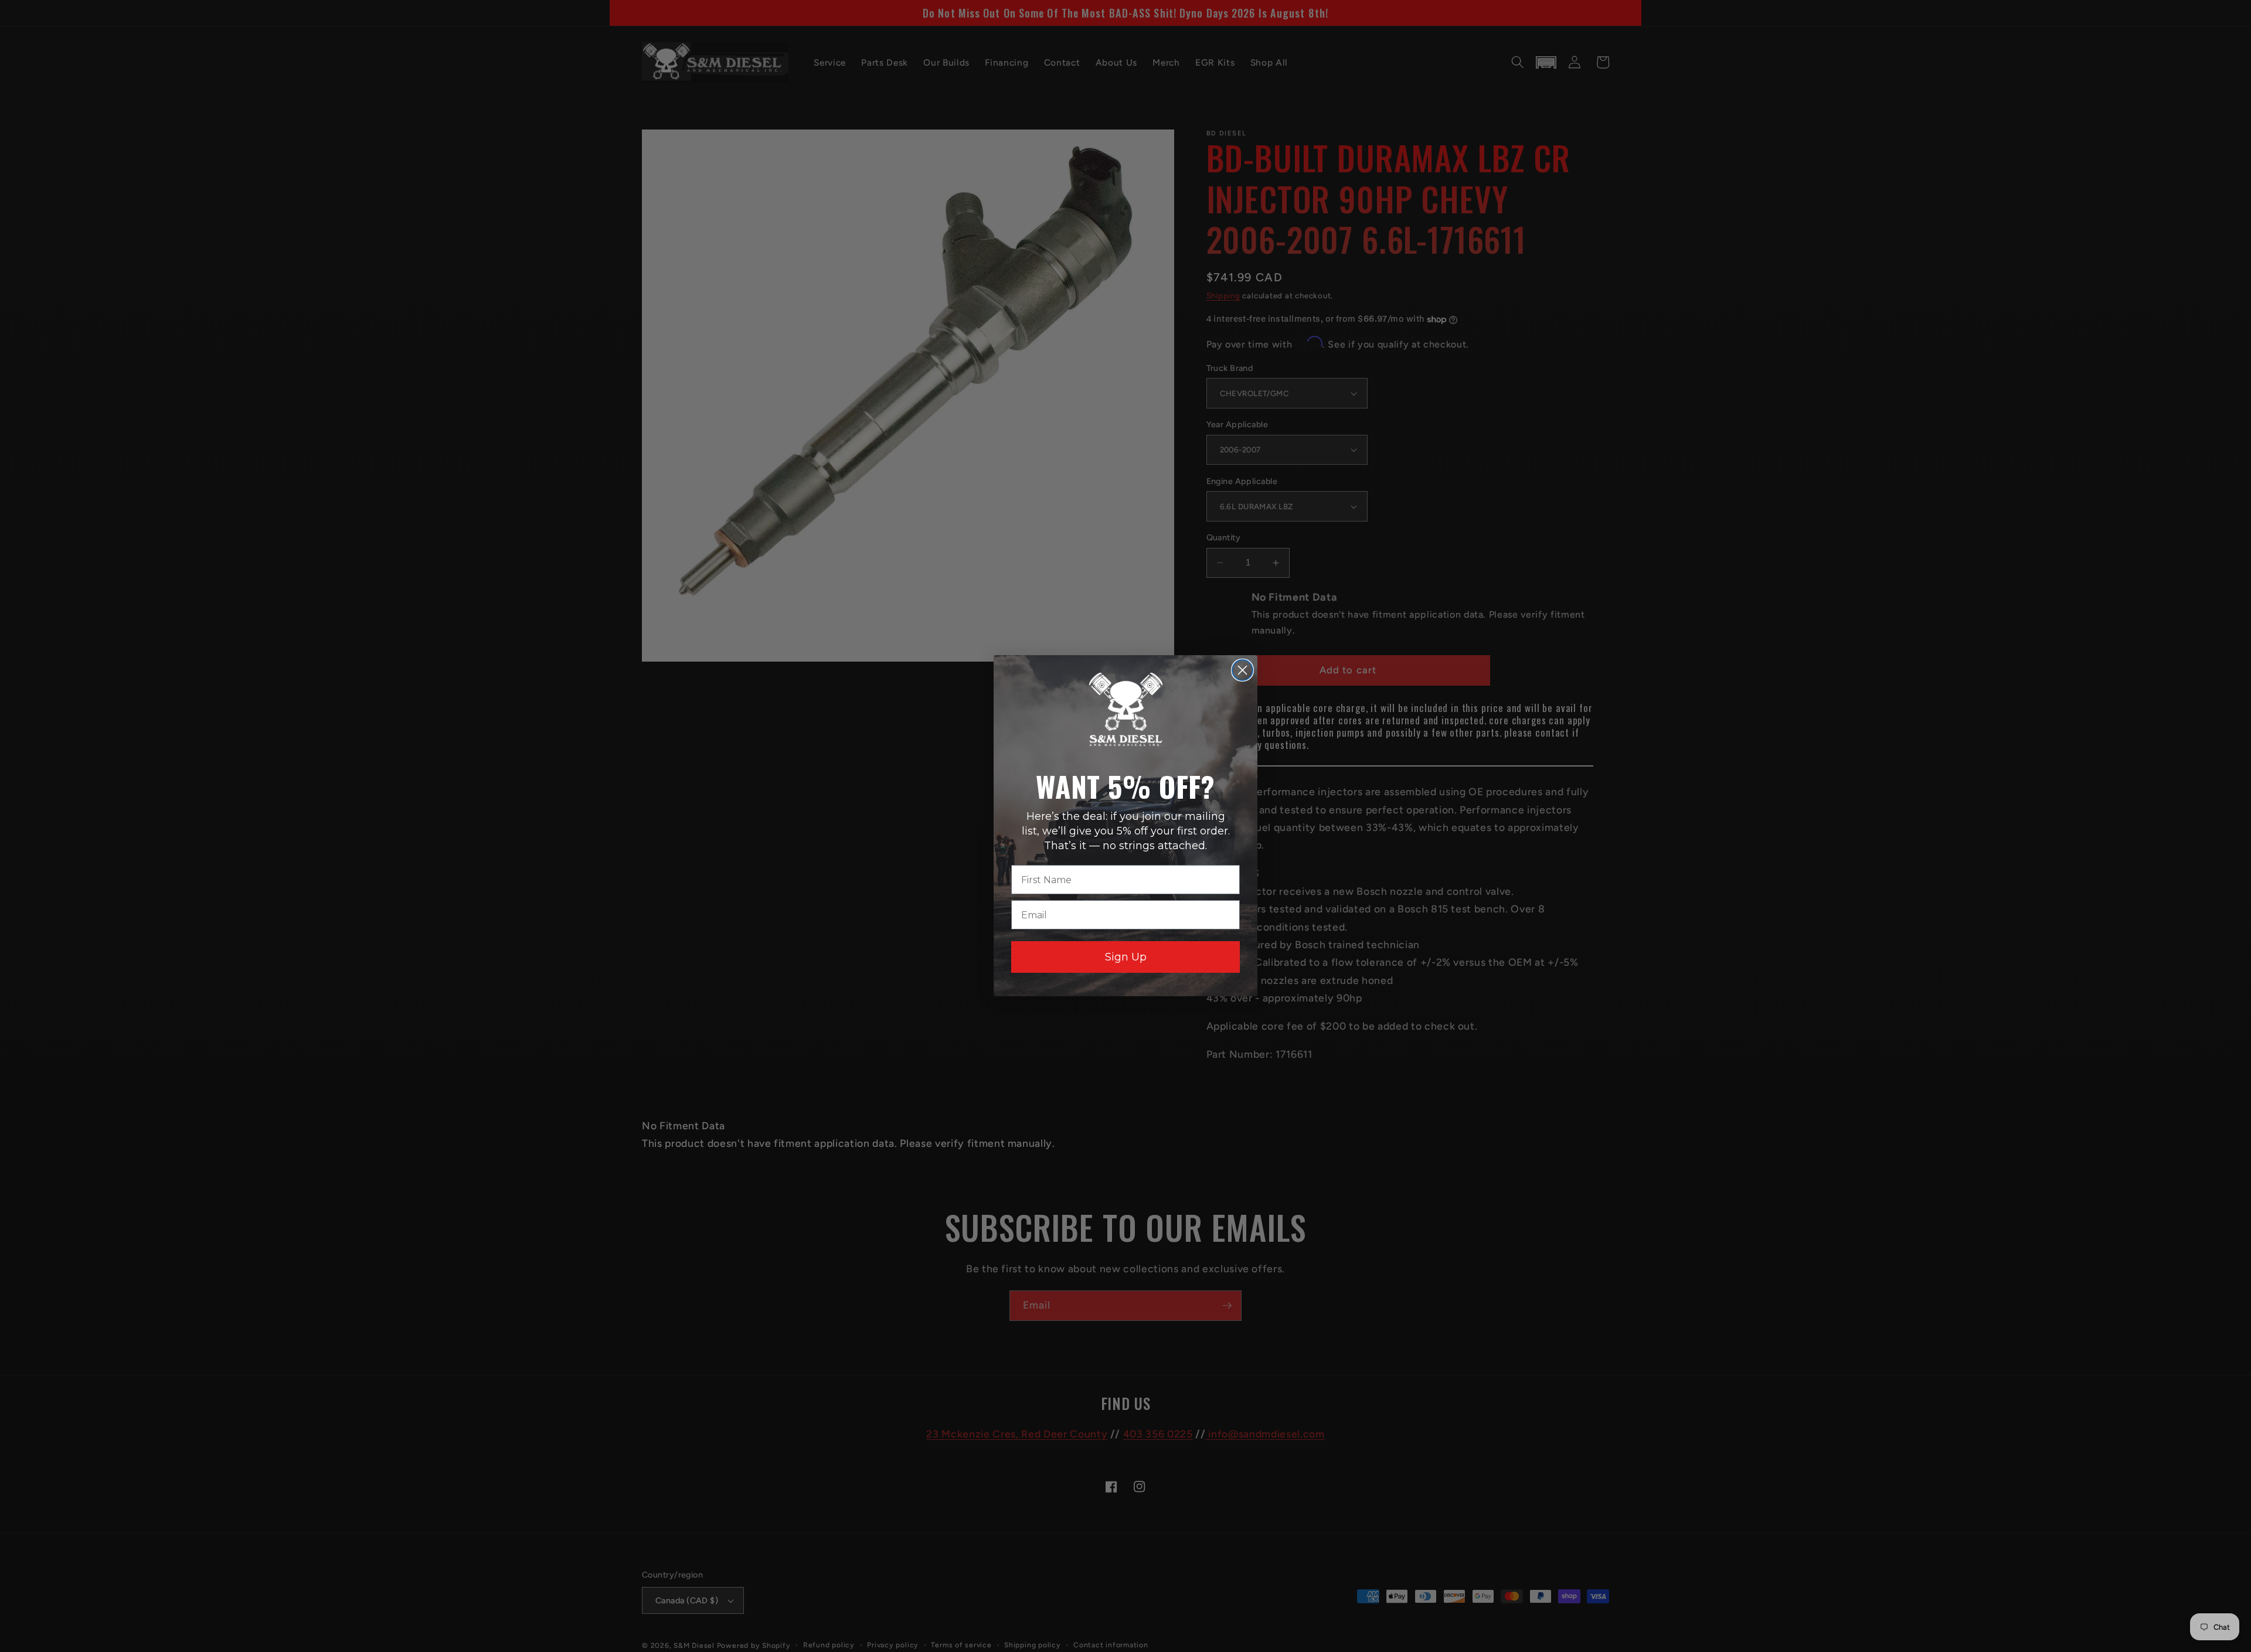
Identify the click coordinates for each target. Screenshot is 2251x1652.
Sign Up (1126, 958)
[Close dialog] (1242, 670)
